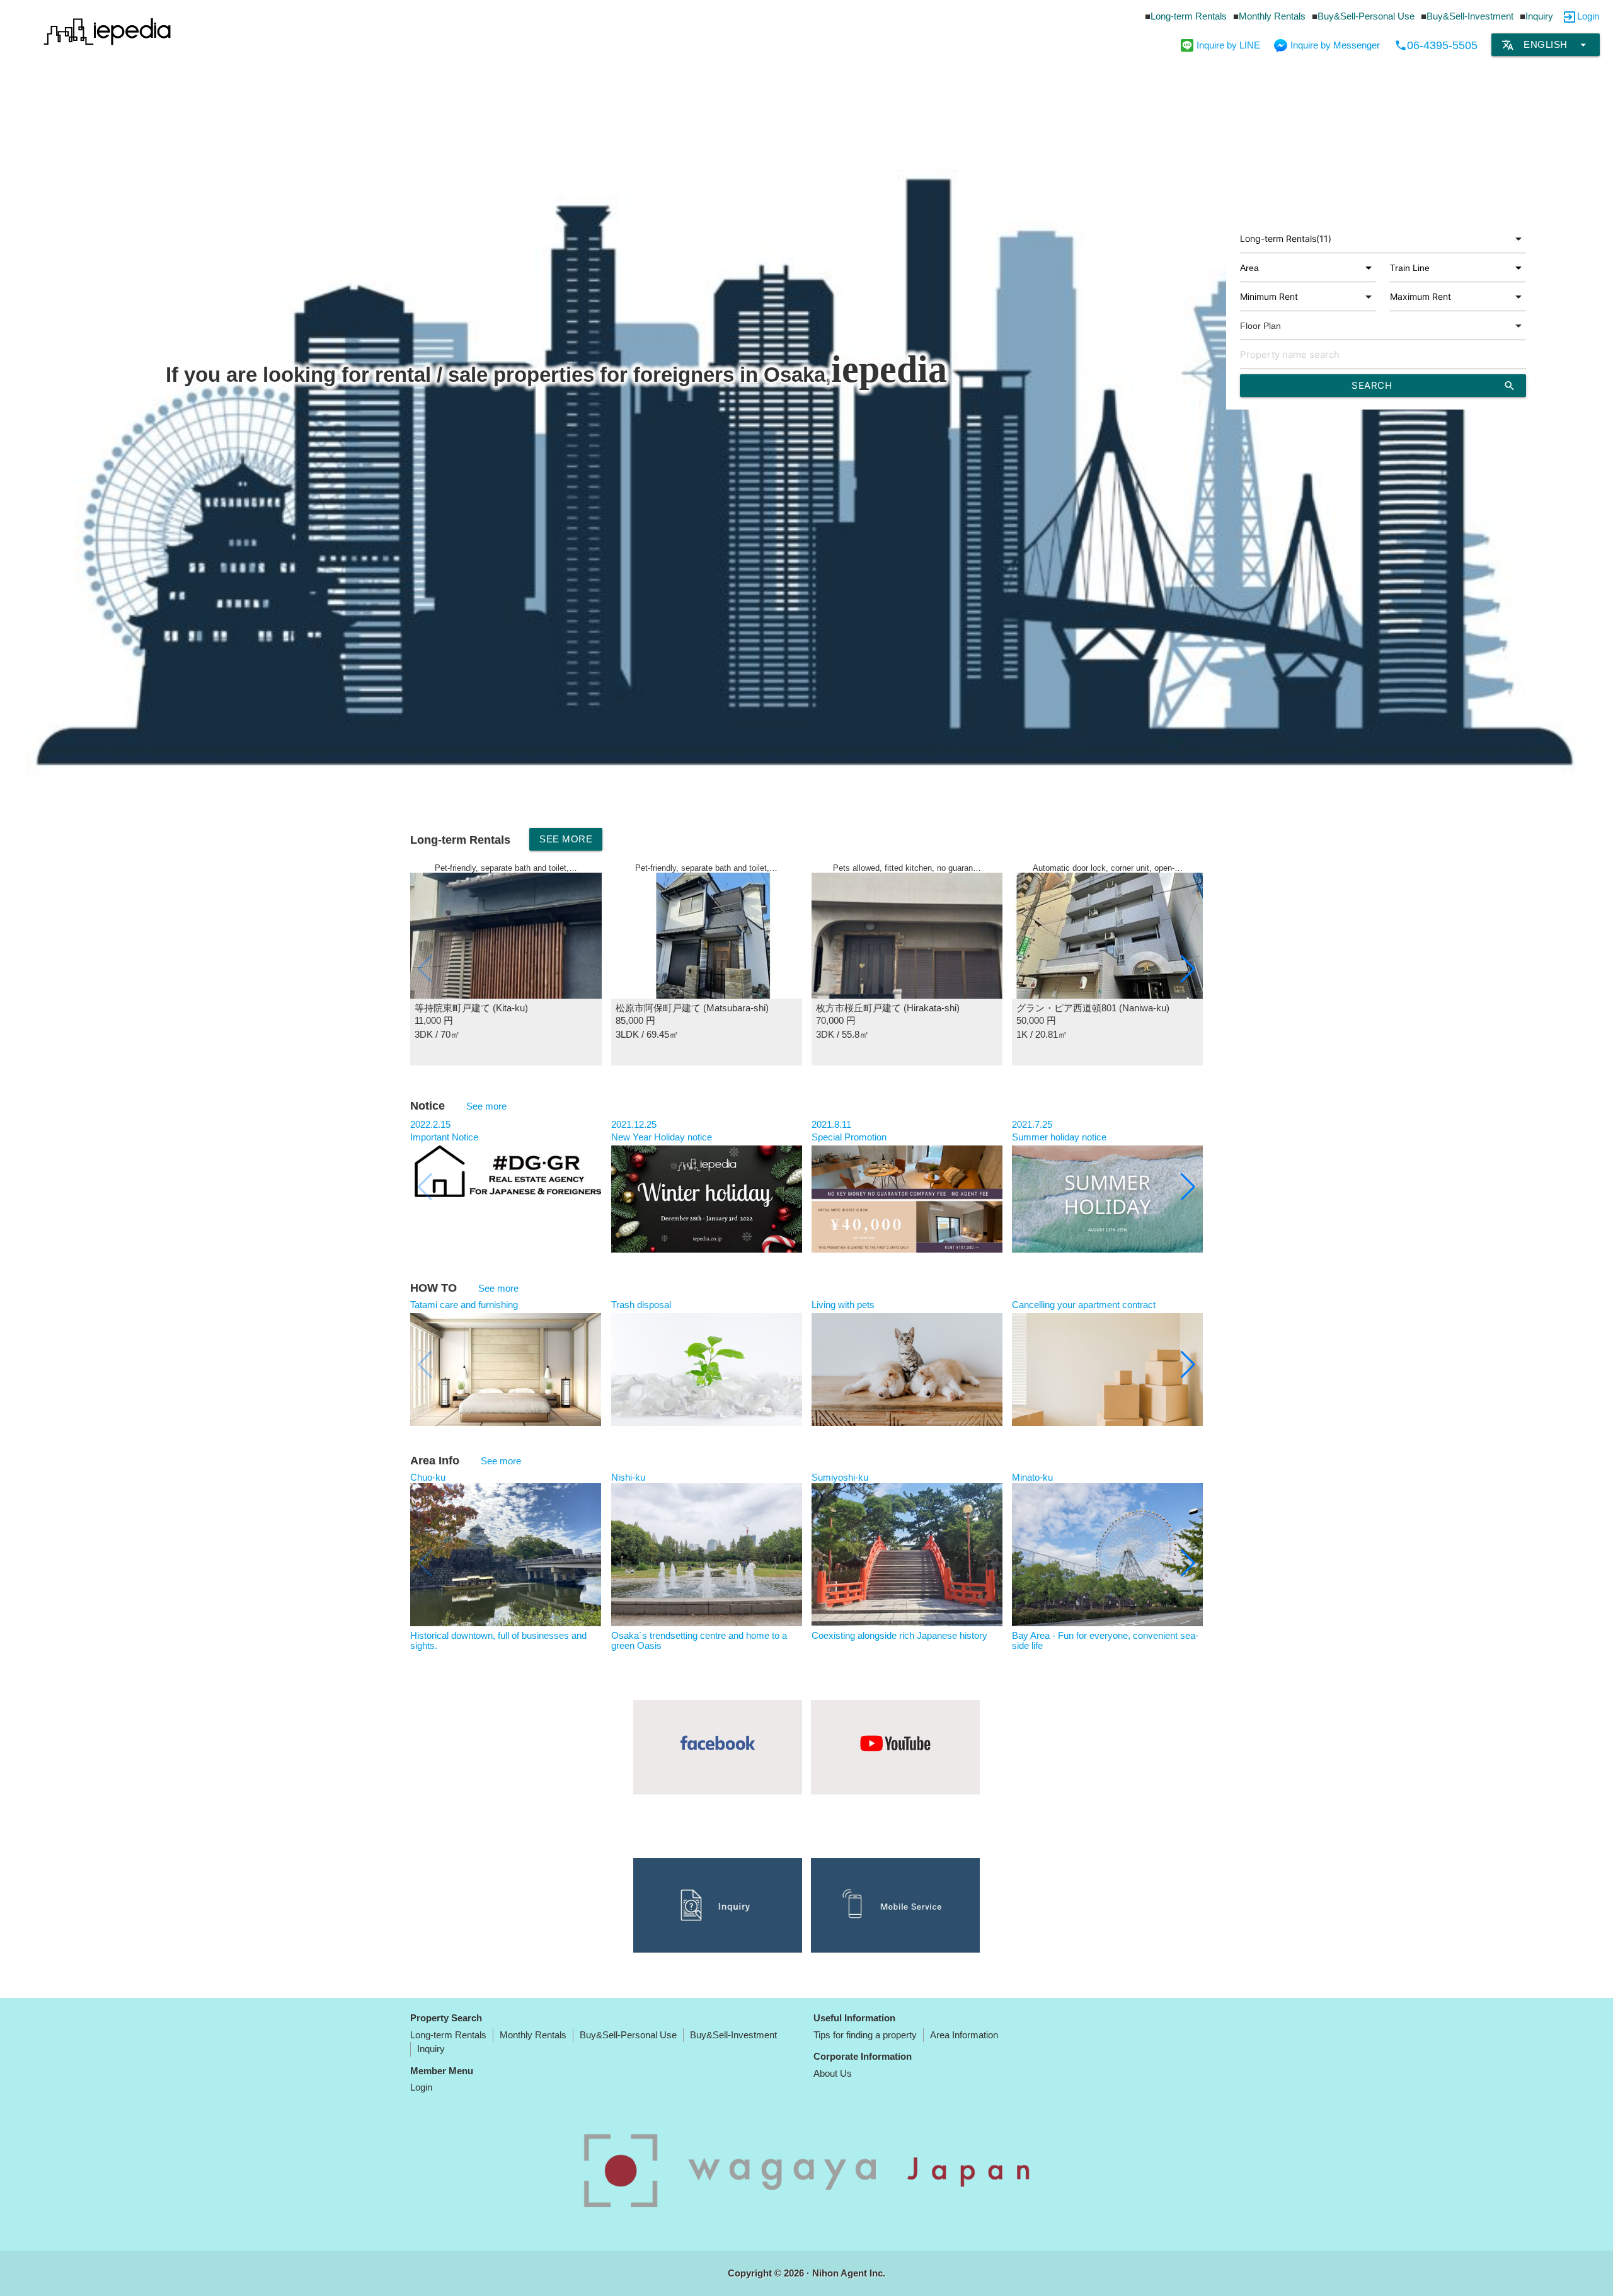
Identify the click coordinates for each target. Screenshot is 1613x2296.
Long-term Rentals (1189, 16)
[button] (1188, 969)
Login (1588, 16)
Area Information (964, 2035)
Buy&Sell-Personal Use (1366, 16)
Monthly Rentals (1272, 16)
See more (566, 839)
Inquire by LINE (1228, 45)
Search (1434, 386)
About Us (833, 2073)
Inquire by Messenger (1335, 45)
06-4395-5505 (1436, 45)
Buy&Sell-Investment (1470, 16)
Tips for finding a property (865, 2035)
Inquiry (1539, 16)
